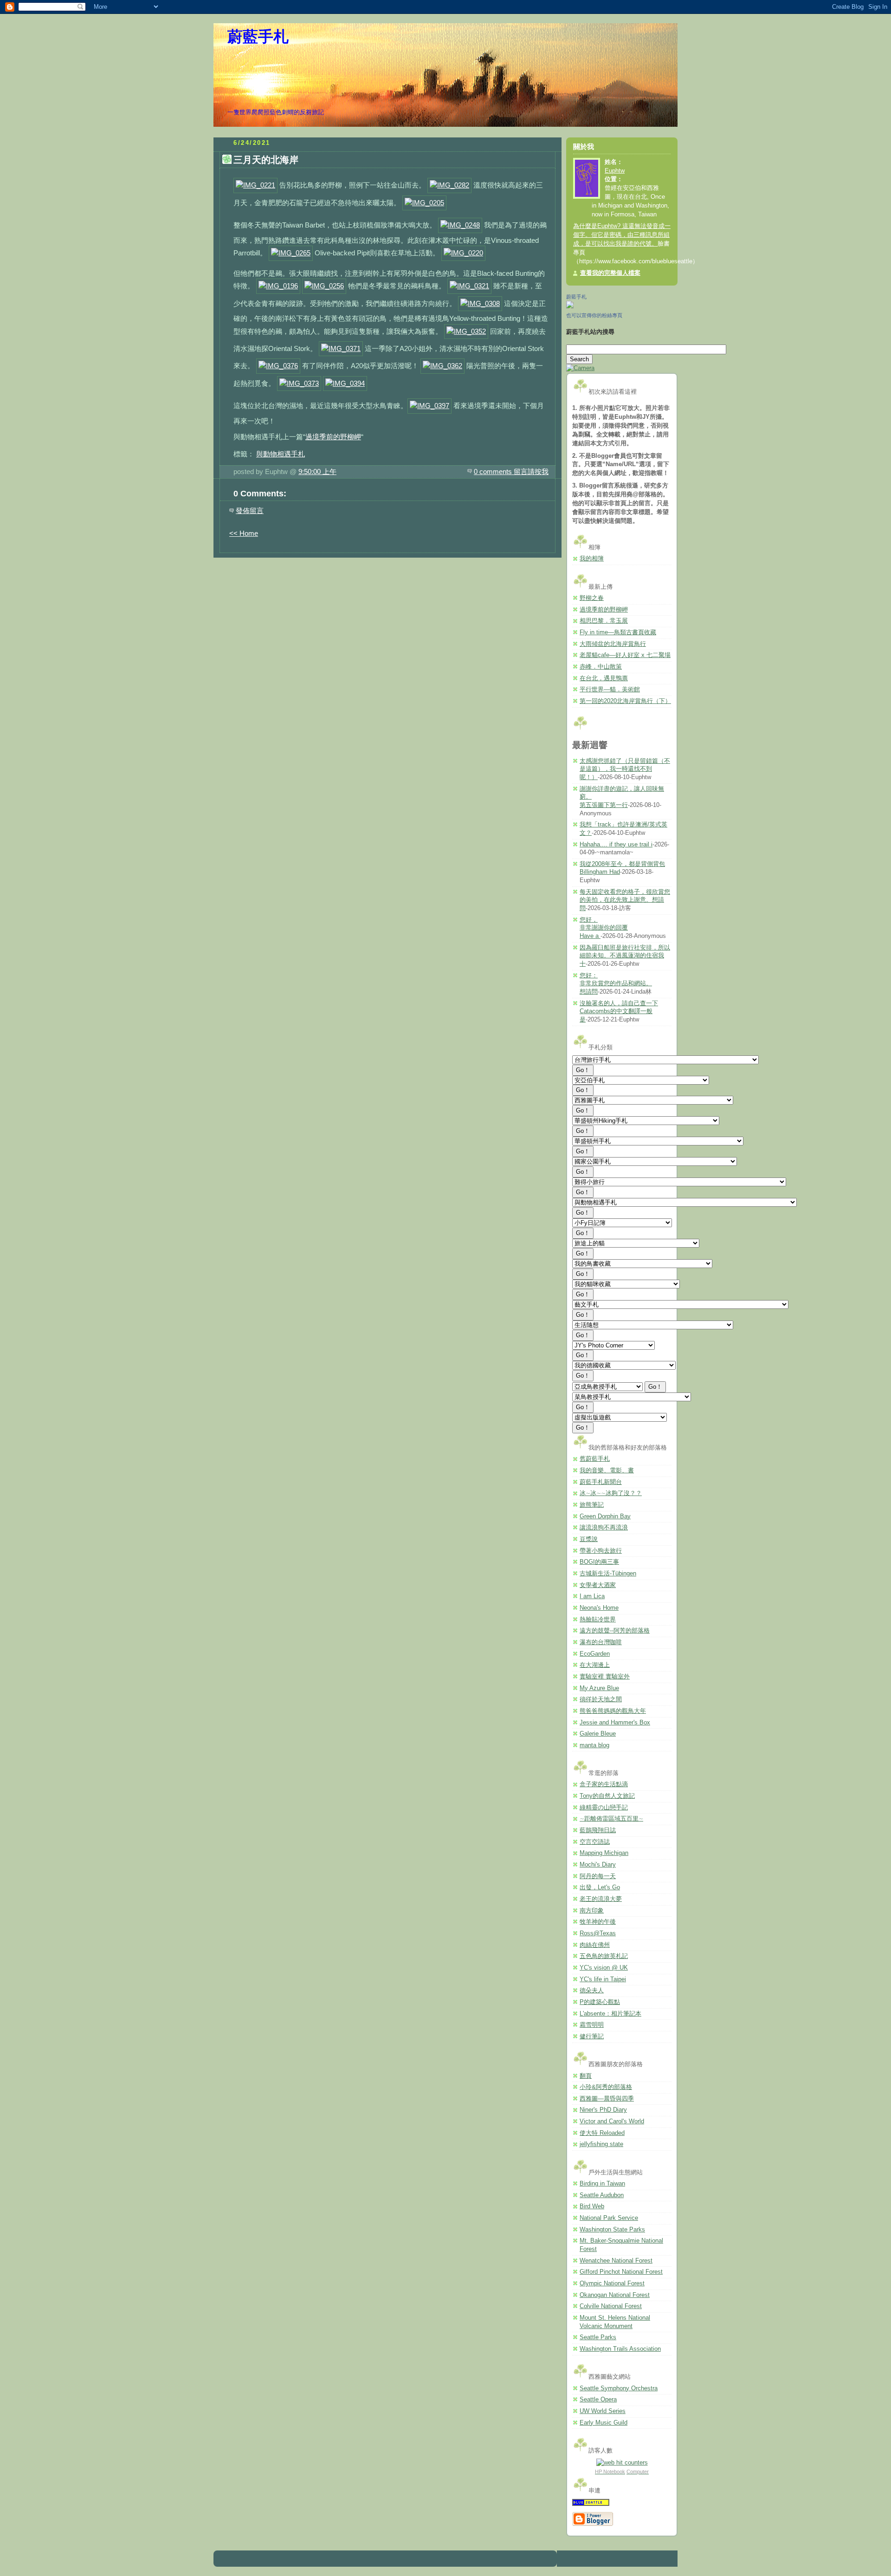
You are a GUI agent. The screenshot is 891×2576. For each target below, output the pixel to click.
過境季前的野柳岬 (333, 437)
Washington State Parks (612, 2230)
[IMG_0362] (442, 366)
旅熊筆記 (592, 1505)
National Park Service (609, 2218)
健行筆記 (592, 2036)
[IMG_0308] (480, 303)
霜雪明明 (592, 2025)
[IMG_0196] (278, 286)
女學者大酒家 (598, 1585)
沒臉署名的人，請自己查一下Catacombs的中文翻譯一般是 (619, 1012)
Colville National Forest (611, 2306)
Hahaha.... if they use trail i (616, 845)
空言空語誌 (595, 1842)
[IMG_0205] (424, 203)
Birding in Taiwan (602, 2184)
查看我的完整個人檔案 (610, 273)
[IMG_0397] (429, 406)
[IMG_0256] (324, 286)
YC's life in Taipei (603, 1979)
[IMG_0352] (466, 331)
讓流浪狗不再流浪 (604, 1528)
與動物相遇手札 (281, 454)
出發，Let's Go (600, 1887)
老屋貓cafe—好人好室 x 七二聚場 (625, 655)
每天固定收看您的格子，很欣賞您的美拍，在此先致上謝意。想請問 (625, 900)
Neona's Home (599, 1608)
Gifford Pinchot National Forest (621, 2272)
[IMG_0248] (460, 225)
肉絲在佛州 (595, 1945)
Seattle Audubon (602, 2195)
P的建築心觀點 (600, 2002)
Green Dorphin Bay (605, 1516)
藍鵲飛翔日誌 (598, 1830)
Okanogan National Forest (615, 2295)
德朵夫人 (592, 1991)
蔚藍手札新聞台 (601, 1482)
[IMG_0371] (341, 348)
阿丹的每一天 (598, 1876)
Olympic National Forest (612, 2283)
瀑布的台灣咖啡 (601, 1642)
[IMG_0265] (291, 253)
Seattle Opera (598, 2400)
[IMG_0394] (345, 383)
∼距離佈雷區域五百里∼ (611, 1819)
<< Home (244, 533)
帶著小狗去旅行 (601, 1551)
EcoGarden (595, 1654)
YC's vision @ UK (604, 1968)
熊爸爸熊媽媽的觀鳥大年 (613, 1711)
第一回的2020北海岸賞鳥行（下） (625, 701)
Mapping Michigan (604, 1853)
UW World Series (603, 2411)
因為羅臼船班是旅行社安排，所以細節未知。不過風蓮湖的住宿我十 (625, 956)
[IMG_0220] (463, 253)
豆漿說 (589, 1539)
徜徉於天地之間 (601, 1699)
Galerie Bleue (598, 1734)
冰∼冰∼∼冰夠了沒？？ (611, 1493)
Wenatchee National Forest (616, 2261)
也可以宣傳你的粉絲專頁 (594, 315)
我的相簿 (592, 559)
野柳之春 (592, 598)
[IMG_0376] (278, 366)
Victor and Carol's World (612, 2121)
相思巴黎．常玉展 (604, 621)
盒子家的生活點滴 (604, 1784)
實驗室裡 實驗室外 (605, 1677)
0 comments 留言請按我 (511, 472)
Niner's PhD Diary (603, 2110)
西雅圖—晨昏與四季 (607, 2099)
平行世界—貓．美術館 (610, 690)
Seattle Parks (598, 2337)
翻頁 (586, 2076)
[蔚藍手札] (570, 306)
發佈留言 (250, 511)
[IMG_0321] (469, 286)
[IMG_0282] (449, 185)
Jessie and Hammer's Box (615, 1723)
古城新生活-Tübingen (608, 1574)
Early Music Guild (604, 2423)
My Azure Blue (599, 1688)
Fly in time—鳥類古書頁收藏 (618, 632)
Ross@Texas (598, 1933)
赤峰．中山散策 (601, 667)
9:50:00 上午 (317, 472)
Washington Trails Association (620, 2349)
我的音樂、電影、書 (607, 1470)
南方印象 (592, 1911)
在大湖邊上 (595, 1665)
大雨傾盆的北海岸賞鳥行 (613, 644)
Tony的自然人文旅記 (607, 1796)
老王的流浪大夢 (601, 1899)
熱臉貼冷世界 (598, 1620)
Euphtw (615, 171)
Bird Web (592, 2206)
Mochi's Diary (598, 1865)
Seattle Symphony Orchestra (619, 2388)
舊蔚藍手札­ (595, 1459)
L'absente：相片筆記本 (610, 2014)
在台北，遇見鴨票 (604, 678)
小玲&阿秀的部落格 (606, 2087)
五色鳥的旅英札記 (604, 1956)
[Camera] (580, 368)
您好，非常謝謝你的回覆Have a (604, 928)
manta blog (594, 1745)
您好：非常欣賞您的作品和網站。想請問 (616, 984)
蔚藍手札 (258, 37)
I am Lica (592, 1596)
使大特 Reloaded (602, 2133)
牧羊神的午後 (598, 1922)
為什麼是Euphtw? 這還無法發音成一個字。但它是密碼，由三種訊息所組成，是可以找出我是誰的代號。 (622, 235)
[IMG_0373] (299, 383)
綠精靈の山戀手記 (604, 1808)
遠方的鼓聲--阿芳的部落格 (615, 1631)
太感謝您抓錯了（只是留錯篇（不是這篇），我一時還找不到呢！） (625, 769)
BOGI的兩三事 (599, 1562)
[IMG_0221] (255, 185)
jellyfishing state (601, 2144)
